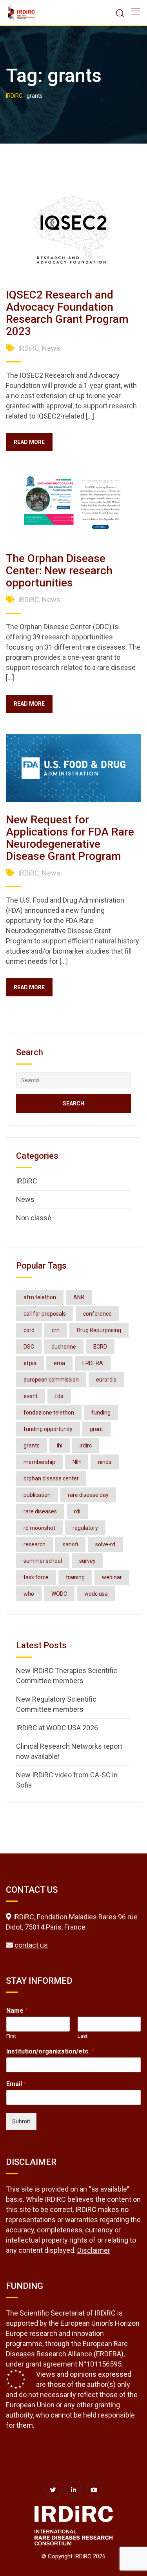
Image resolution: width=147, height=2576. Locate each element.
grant (96, 1429)
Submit (21, 2121)
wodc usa (96, 1594)
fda (59, 1396)
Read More (29, 442)
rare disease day (88, 1495)
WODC (59, 1594)
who (29, 1594)
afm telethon (40, 1297)
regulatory (85, 1528)
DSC (29, 1347)
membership (39, 1462)
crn (56, 1330)
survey (87, 1561)
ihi (60, 1445)
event (31, 1396)
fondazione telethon (49, 1413)
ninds (105, 1462)
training (75, 1577)
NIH (77, 1462)
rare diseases (40, 1511)
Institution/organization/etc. (50, 2051)
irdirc (86, 1445)
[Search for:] (73, 1080)
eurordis (106, 1380)
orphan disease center (51, 1478)
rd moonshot (39, 1528)
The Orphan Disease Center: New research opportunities (59, 571)
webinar (112, 1577)
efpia (30, 1363)
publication (37, 1495)
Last (83, 2036)
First (11, 2036)
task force (36, 1577)
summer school (43, 1561)
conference (97, 1314)
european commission (51, 1380)
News (51, 348)
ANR (79, 1297)
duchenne (64, 1347)
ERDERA (93, 1363)
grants (32, 1445)
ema (59, 1363)
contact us (31, 1945)
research (34, 1544)
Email (16, 2084)
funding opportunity (48, 1429)
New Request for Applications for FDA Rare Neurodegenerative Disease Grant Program (70, 838)
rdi (77, 1511)
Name (17, 2011)
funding (101, 1413)
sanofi (70, 1544)
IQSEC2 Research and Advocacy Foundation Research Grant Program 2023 (67, 313)
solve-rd (105, 1544)
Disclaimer (94, 2250)
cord (29, 1330)
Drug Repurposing (99, 1330)
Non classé (34, 1218)
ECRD (100, 1347)
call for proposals (45, 1314)
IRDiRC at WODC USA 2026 (57, 1728)
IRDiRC (29, 348)
